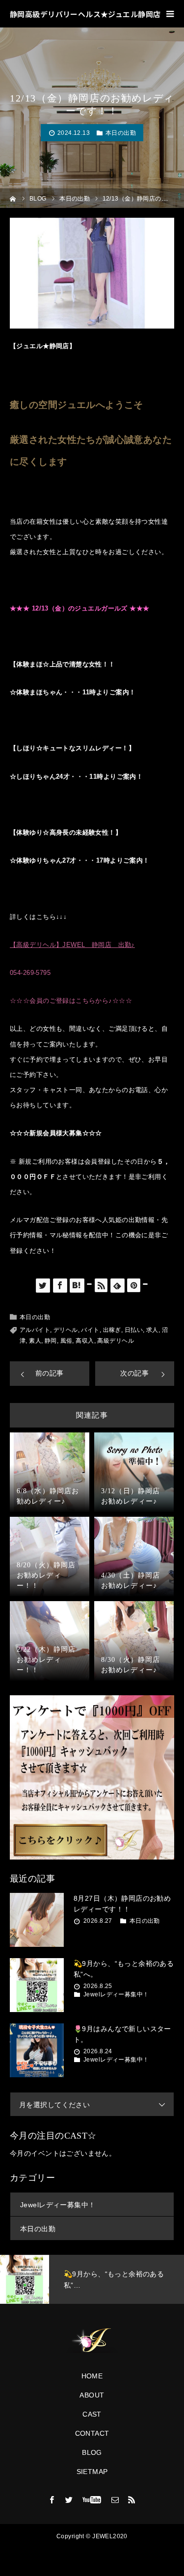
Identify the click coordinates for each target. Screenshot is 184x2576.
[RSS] (132, 2499)
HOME (92, 2376)
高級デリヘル (116, 1341)
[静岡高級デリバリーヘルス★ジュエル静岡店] (92, 2341)
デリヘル (66, 1330)
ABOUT (92, 2395)
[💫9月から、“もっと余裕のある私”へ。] (37, 1985)
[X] (69, 2499)
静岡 (51, 1341)
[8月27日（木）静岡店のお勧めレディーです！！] (37, 1920)
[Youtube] (92, 2499)
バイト (90, 1330)
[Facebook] (52, 2499)
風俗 (66, 1341)
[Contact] (115, 2499)
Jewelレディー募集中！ (116, 1994)
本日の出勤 (121, 133)
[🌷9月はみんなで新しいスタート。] (37, 2050)
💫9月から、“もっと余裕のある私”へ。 (124, 1969)
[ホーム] (13, 198)
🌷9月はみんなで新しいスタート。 (122, 2034)
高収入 (85, 1341)
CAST (92, 2414)
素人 (35, 1341)
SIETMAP (92, 2472)
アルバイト (35, 1330)
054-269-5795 (30, 973)
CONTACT (92, 2433)
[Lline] (89, 1284)
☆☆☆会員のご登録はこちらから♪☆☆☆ (71, 1001)
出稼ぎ (112, 1330)
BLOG (92, 2452)
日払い (134, 1330)
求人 (152, 1330)
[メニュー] (170, 14)
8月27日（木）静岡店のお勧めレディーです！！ (122, 1904)
